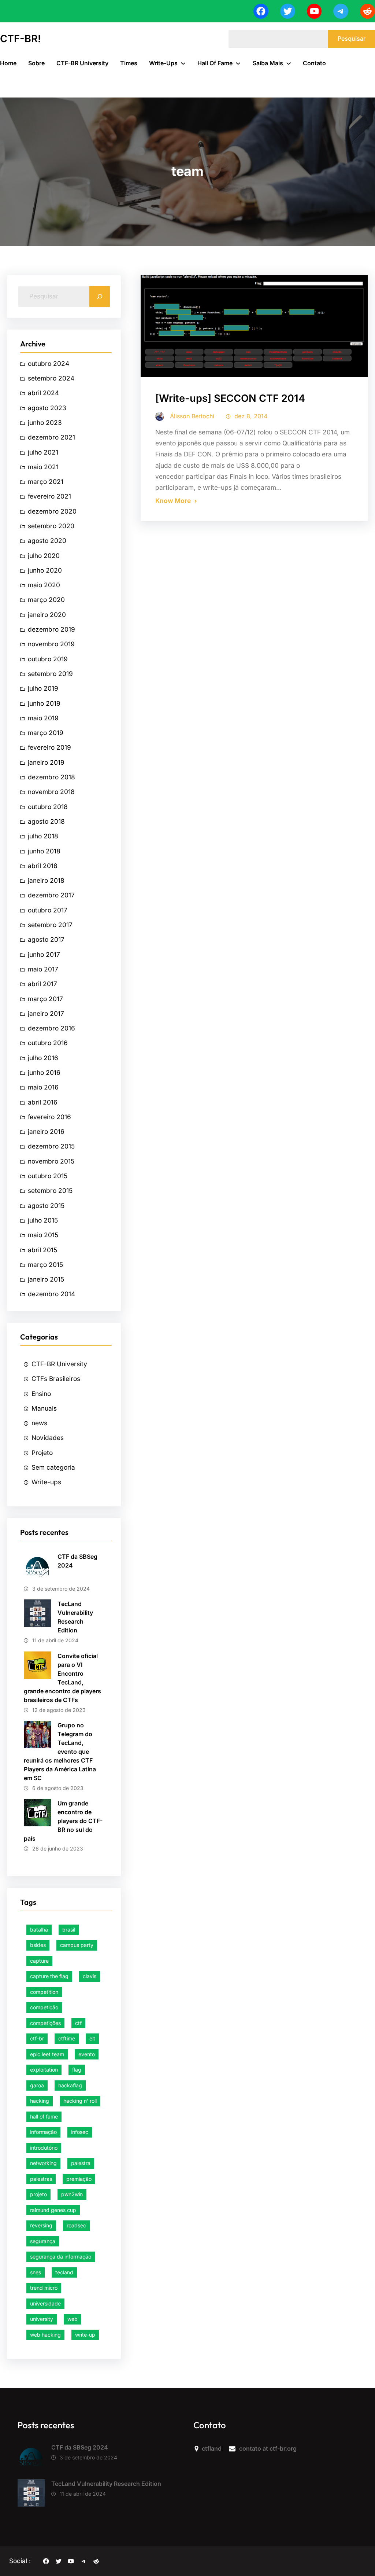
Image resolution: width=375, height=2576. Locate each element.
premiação (79, 2179)
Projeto (42, 1453)
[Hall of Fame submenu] (238, 63)
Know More (173, 501)
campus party (77, 1945)
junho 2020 (45, 570)
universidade (45, 2303)
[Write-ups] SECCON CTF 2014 (230, 398)
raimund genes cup (53, 2210)
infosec (80, 2132)
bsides (38, 1945)
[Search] (100, 297)
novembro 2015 (51, 1161)
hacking (40, 2101)
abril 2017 (42, 984)
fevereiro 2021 (49, 496)
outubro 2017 (48, 910)
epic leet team (47, 2054)
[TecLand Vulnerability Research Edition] (31, 2495)
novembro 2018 (51, 792)
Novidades (48, 1438)
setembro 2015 (50, 1190)
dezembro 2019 (51, 629)
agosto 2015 (46, 1206)
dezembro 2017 (51, 895)
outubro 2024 (49, 363)
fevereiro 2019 (49, 747)
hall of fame (44, 2116)
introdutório (44, 2148)
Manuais (44, 1408)
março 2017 (45, 999)
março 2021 (46, 482)
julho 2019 (43, 688)
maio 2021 (43, 467)
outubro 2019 (48, 659)
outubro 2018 (48, 807)
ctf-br (37, 2038)
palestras (41, 2179)
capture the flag (49, 1976)
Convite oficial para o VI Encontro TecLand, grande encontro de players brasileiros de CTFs (62, 1678)
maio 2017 (43, 969)
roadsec (76, 2225)
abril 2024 (43, 393)
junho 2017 (44, 954)
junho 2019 (44, 703)
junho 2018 (44, 851)
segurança (43, 2241)
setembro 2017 (50, 925)
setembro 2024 (51, 378)
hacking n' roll (80, 2101)
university (42, 2319)
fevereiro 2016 (49, 1117)
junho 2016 (44, 1072)
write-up (85, 2335)
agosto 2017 (46, 939)
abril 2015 (42, 1250)
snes (36, 2272)
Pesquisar (352, 38)
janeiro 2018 (46, 880)
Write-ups (46, 1482)
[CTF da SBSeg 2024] (31, 2458)
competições (45, 2023)
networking (43, 2163)
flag (77, 2070)
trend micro (44, 2288)
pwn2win (72, 2194)
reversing (41, 2225)
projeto (38, 2194)
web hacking (45, 2335)
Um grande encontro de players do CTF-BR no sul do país (63, 1821)
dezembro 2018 (51, 777)
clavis (90, 1976)
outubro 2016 (48, 1043)
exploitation (44, 2070)
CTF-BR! (21, 39)
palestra (81, 2163)
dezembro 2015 (51, 1146)
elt (92, 2038)
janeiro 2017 (46, 1013)
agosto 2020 (47, 541)
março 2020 (46, 600)
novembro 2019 (51, 644)
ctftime (67, 2038)
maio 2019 (43, 718)
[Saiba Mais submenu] (289, 63)
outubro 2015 (48, 1176)
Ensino (41, 1394)
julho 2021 (43, 452)
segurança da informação (61, 2257)
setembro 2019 (50, 674)
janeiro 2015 (46, 1279)
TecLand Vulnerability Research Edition (75, 1617)
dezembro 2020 (52, 511)
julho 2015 (43, 1220)
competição (44, 2007)
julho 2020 (44, 556)
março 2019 (46, 733)
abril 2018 (43, 866)
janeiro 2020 (47, 615)
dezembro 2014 (51, 1294)
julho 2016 (43, 1058)
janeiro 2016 (46, 1131)
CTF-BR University (59, 1364)
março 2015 (45, 1265)
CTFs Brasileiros (56, 1379)
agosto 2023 (47, 408)
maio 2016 (43, 1087)
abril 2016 (43, 1102)
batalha (39, 1930)
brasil (69, 1930)
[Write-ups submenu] (183, 63)
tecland (64, 2272)
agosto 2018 (46, 821)
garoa (37, 2085)
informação (43, 2132)
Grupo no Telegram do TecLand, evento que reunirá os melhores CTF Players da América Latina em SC (60, 1752)
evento (87, 2054)
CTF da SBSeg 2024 (77, 1561)
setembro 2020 (51, 526)
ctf (78, 2023)
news (39, 1423)
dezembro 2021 (51, 437)
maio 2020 (44, 585)
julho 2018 (43, 836)
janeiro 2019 (46, 762)
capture (39, 1961)
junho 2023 (45, 422)
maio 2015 (43, 1235)
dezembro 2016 (51, 1028)
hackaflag (70, 2085)
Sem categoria (53, 1467)
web (73, 2319)
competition (44, 1992)
